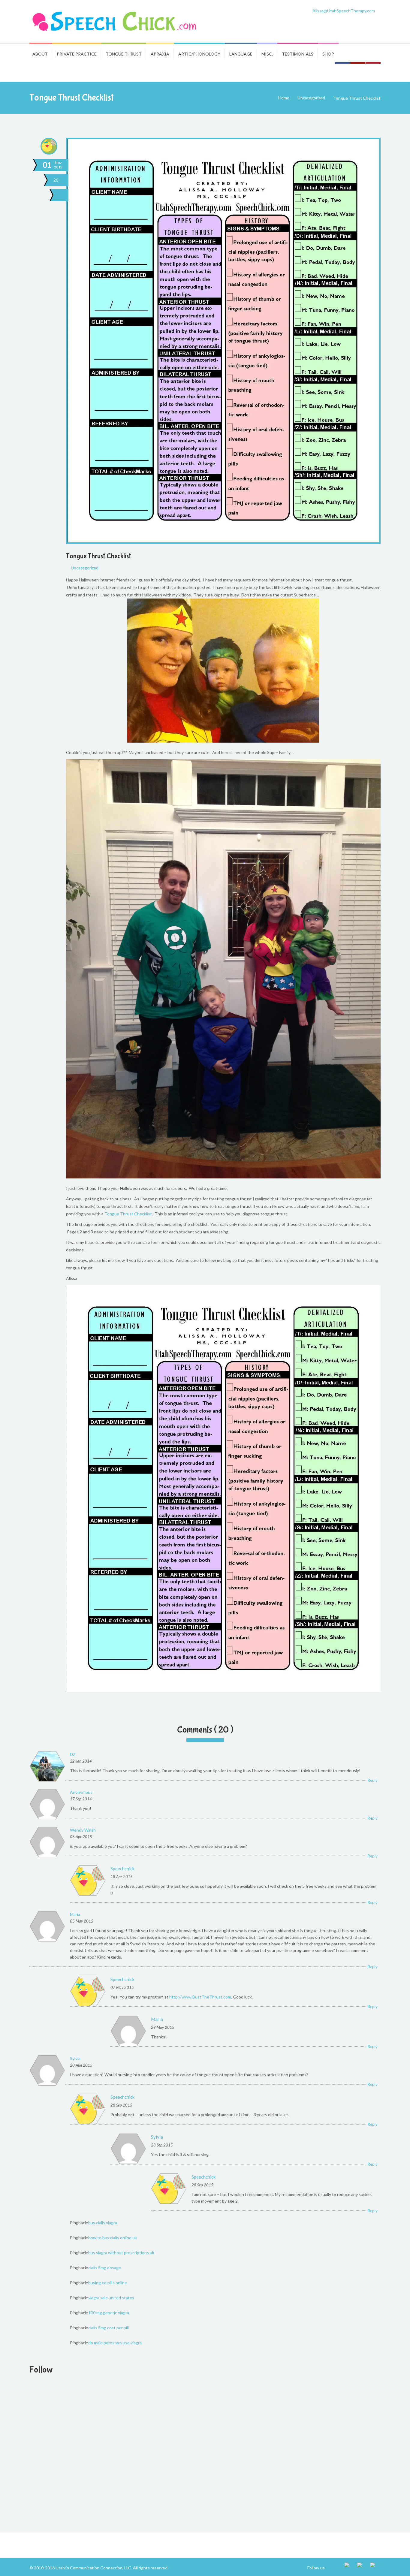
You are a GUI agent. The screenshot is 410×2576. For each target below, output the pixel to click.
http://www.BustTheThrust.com (200, 1997)
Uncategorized (311, 98)
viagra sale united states (111, 2298)
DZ (73, 1754)
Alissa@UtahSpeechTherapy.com (344, 11)
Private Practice (77, 54)
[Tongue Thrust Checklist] (62, 195)
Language (241, 54)
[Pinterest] (375, 2568)
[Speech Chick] (115, 21)
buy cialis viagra (103, 2223)
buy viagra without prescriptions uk (121, 2253)
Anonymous (81, 1792)
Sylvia (75, 2058)
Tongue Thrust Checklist (98, 556)
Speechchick (122, 1869)
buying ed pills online (108, 2283)
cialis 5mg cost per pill (109, 2328)
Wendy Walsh (83, 1830)
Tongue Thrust (124, 54)
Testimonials (298, 54)
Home (284, 98)
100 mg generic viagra (109, 2313)
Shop (328, 54)
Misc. (267, 54)
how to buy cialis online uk (113, 2238)
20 (56, 180)
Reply (373, 1780)
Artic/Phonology (199, 54)
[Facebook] (350, 2568)
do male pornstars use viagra (115, 2343)
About (40, 54)
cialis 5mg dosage (105, 2268)
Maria (75, 1914)
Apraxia (160, 54)
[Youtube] (362, 2568)
